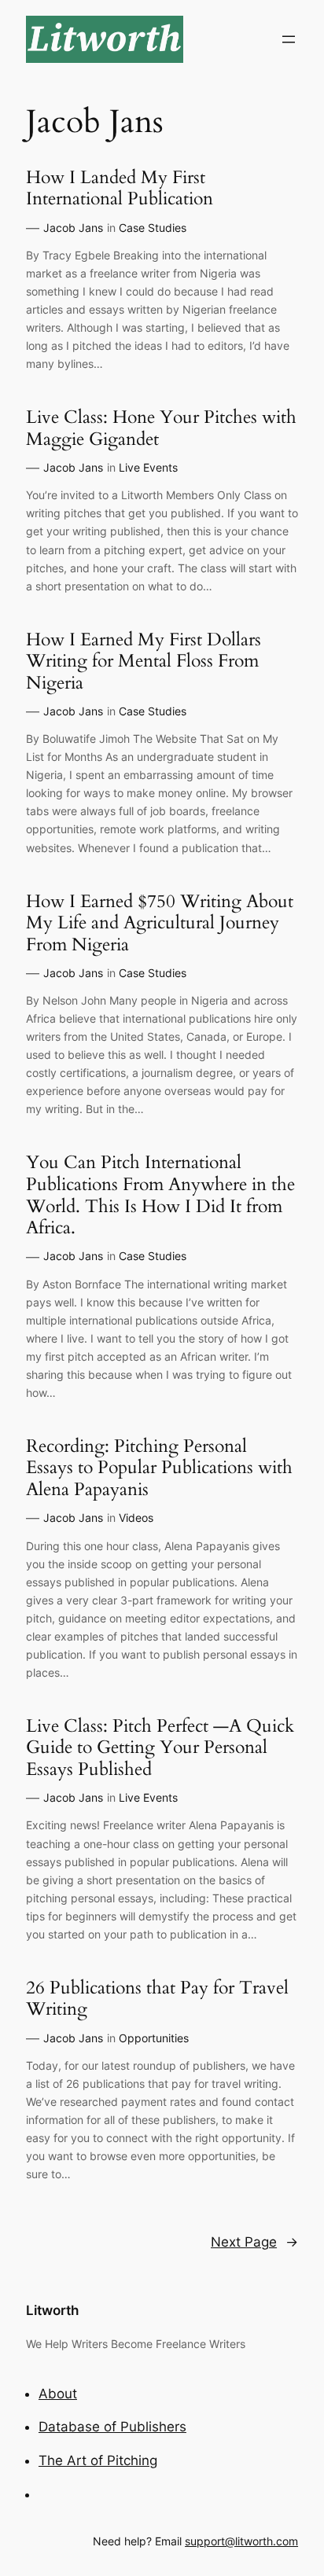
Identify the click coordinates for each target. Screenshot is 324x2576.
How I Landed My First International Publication (120, 188)
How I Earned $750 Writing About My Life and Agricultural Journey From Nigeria (160, 923)
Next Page (254, 2242)
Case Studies (153, 228)
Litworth (52, 2310)
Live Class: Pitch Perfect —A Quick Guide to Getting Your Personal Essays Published (160, 1748)
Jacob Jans (73, 228)
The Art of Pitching (98, 2460)
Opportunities (154, 2038)
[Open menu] (289, 39)
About (58, 2394)
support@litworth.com (241, 2541)
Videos (136, 1518)
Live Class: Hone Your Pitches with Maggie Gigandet (161, 428)
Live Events (148, 467)
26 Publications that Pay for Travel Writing (157, 1999)
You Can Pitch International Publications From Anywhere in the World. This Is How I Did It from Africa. (160, 1195)
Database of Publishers (112, 2427)
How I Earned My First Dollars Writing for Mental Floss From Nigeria (144, 661)
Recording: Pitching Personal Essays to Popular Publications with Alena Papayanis (159, 1468)
